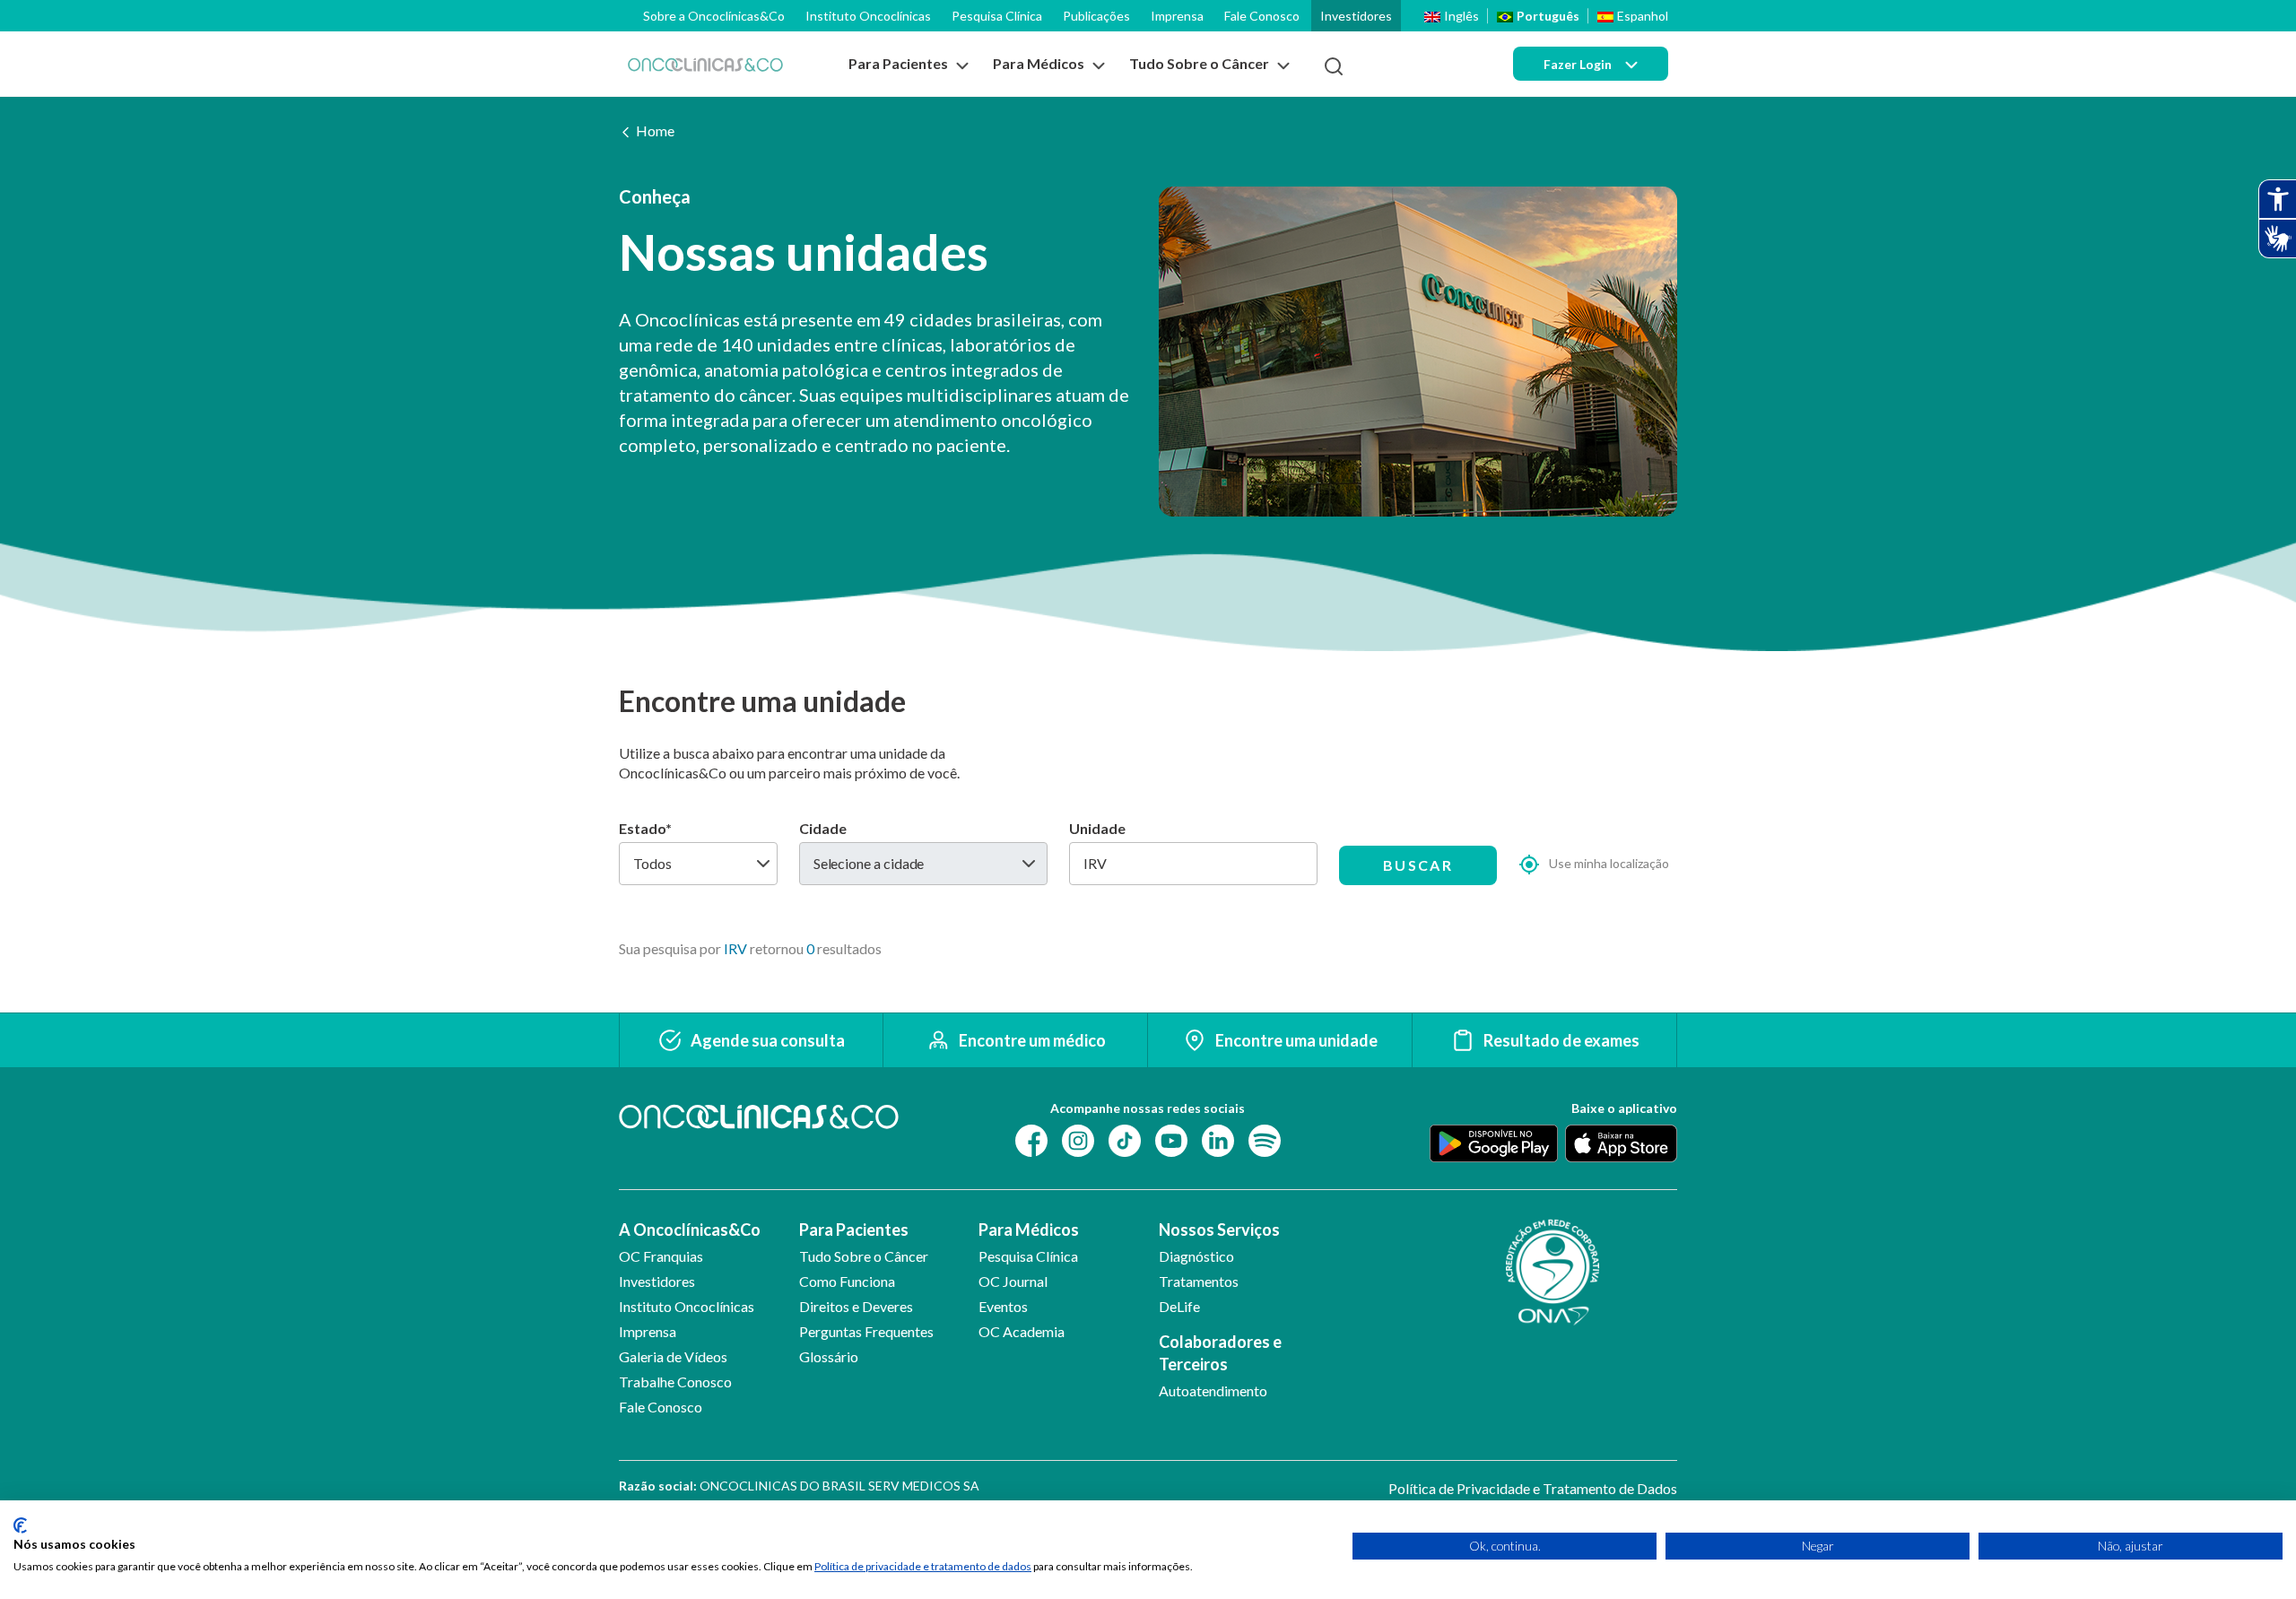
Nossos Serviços (1219, 1230)
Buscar (1418, 865)
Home (655, 130)
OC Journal (1013, 1281)
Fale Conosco (1262, 16)
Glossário (829, 1356)
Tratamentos (1199, 1281)
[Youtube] (1171, 1139)
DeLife (1179, 1306)
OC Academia (1022, 1331)
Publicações (1096, 16)
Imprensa (1177, 16)
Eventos (1003, 1306)
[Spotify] (1265, 1139)
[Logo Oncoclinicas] (705, 64)
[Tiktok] (1125, 1139)
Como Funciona (847, 1281)
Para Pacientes (854, 1230)
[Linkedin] (1218, 1139)
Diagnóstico (1196, 1256)
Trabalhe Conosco (675, 1382)
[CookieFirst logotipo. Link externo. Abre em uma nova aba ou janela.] (20, 1525)
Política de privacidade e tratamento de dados (923, 1566)
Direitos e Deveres (856, 1306)
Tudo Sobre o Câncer (864, 1256)
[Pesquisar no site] (1334, 66)
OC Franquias (661, 1256)
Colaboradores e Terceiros (1220, 1353)
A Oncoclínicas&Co (690, 1230)
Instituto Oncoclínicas (868, 16)
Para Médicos (1029, 1230)
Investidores (1356, 16)
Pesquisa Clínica (997, 16)
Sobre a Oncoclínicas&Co (714, 16)
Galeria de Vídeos (673, 1356)
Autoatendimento (1213, 1390)
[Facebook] (1031, 1139)
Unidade (1097, 828)
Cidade (823, 828)
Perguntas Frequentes (866, 1331)
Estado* (645, 828)
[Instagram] (1078, 1139)
